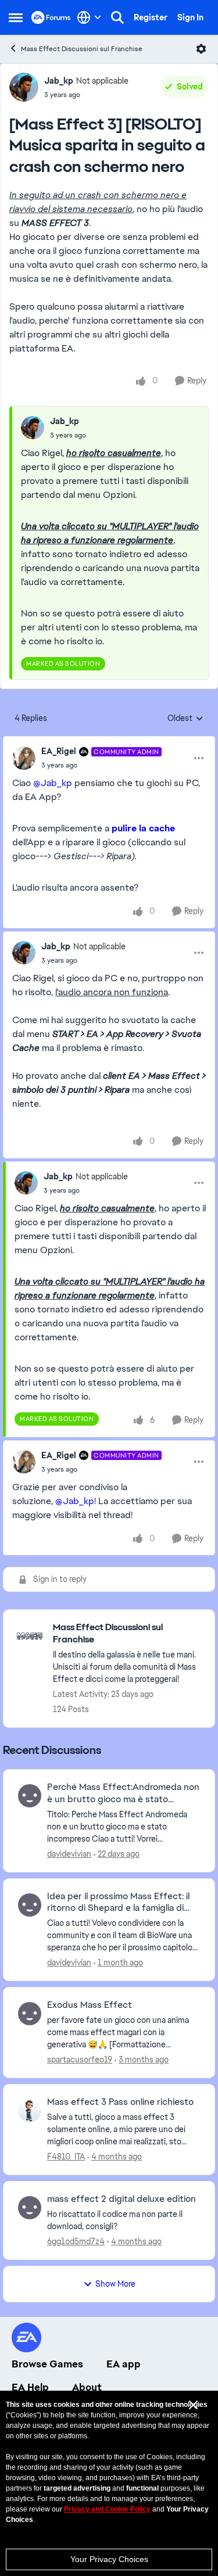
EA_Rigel (59, 751)
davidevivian (69, 1854)
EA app (124, 2364)
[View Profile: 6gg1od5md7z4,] (30, 2208)
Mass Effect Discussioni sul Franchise (82, 49)
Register (151, 17)
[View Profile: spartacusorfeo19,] (30, 2014)
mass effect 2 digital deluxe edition (121, 2199)
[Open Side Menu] (16, 17)
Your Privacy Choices (109, 2559)
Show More (115, 2284)
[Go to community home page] (51, 17)
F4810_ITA (66, 2157)
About (87, 2387)
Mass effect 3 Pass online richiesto (120, 2102)
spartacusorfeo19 (80, 2060)
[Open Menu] (201, 49)
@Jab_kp (53, 783)
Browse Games (47, 2364)
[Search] (117, 17)
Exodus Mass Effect (90, 2005)
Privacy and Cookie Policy (107, 2509)
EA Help (30, 2387)
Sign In (190, 17)
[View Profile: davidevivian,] (30, 1796)
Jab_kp (59, 81)
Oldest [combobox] (185, 719)
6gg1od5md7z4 (76, 2241)
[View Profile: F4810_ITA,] (30, 2111)
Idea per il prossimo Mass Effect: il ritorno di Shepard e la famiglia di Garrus (118, 1903)
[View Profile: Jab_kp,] (33, 428)
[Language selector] (89, 17)
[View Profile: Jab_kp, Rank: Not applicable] (24, 87)
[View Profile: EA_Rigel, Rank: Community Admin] (24, 758)
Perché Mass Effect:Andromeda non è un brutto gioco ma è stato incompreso (123, 1793)
